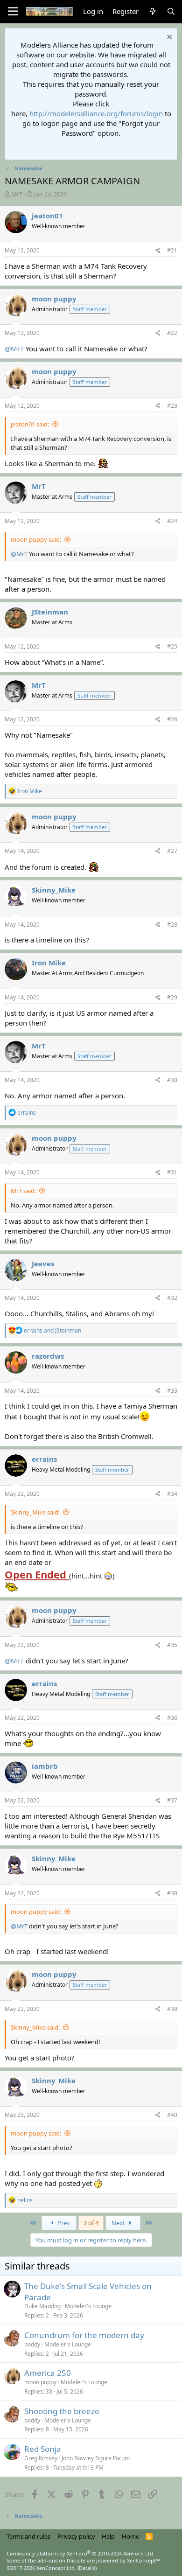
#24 (172, 521)
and (52, 1330)
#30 (172, 1080)
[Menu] (13, 12)
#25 (172, 646)
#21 (172, 250)
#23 (172, 406)
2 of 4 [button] (91, 2223)
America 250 (48, 2373)
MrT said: (23, 1191)
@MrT (14, 349)
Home (130, 2536)
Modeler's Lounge (88, 2306)
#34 (172, 1494)
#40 (172, 2115)
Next (119, 2223)
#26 (172, 719)
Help (108, 2536)
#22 (172, 333)
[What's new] (152, 11)
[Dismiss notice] (168, 38)
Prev (63, 2223)
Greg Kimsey (41, 2458)
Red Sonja (43, 2449)
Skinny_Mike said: (35, 1512)
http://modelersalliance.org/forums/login (96, 113)
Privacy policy (76, 2536)
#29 (172, 997)
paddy (32, 2344)
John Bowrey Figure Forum (96, 2458)
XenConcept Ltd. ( (58, 2568)
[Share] (158, 251)
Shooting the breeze (62, 2411)
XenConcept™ (143, 2560)
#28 (172, 925)
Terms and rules (28, 2536)
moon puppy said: (36, 539)
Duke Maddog (42, 2306)
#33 (172, 1391)
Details (87, 2568)
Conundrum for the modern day (84, 2335)
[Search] (171, 11)
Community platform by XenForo (80, 2553)
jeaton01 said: (30, 424)
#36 (172, 1718)
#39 (172, 2009)
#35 (172, 1645)
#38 (172, 1893)
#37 (172, 1800)
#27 (172, 851)
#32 (172, 1298)
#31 (172, 1172)
